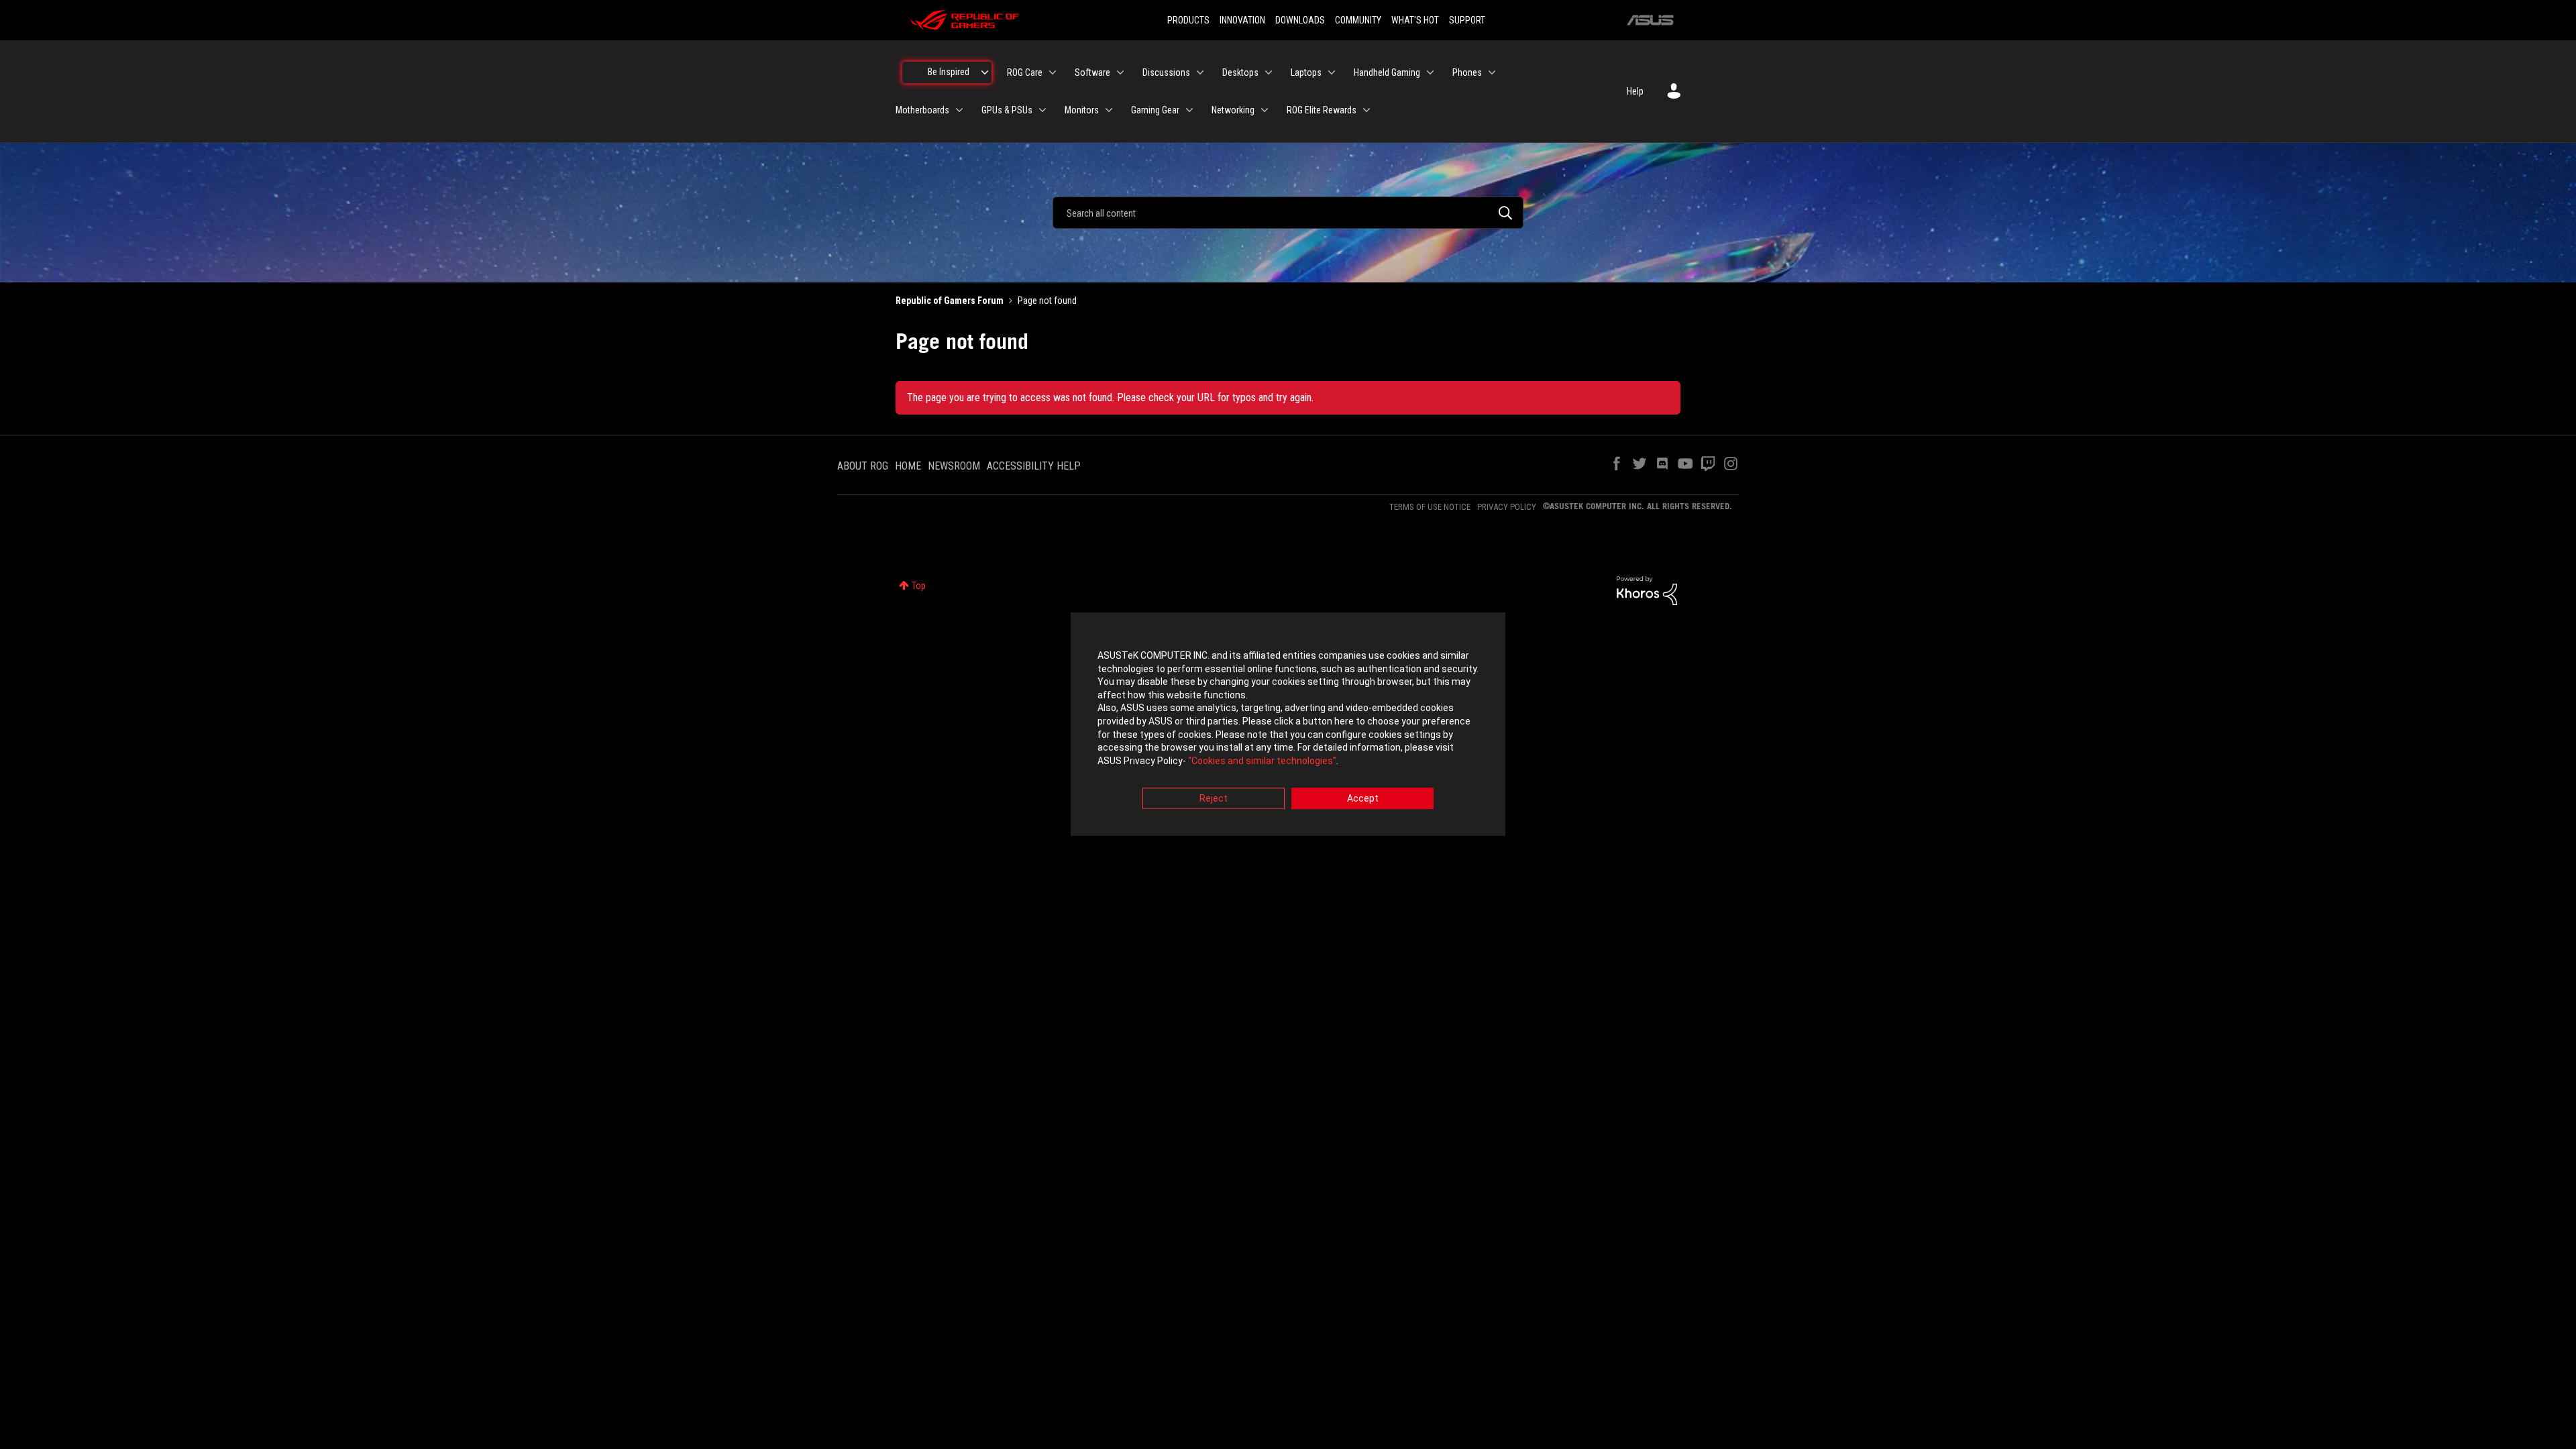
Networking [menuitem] (1233, 110)
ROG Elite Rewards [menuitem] (1322, 110)
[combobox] (1288, 213)
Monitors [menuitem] (1082, 110)
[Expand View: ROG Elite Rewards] (1366, 110)
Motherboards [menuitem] (922, 110)
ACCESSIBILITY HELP (1034, 466)
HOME (908, 466)
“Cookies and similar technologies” (1262, 761)
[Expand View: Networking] (1265, 110)
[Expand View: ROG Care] (1053, 72)
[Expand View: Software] (1120, 72)
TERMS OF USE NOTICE (1430, 507)
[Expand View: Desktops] (1269, 72)
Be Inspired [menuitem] (949, 72)
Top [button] (919, 586)
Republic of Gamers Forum (950, 301)
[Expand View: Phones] (1492, 72)
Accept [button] (1363, 799)
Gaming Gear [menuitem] (1155, 110)
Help (1635, 91)
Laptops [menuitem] (1306, 72)
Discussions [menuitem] (1166, 72)
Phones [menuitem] (1467, 72)
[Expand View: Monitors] (1109, 110)
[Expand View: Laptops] (1332, 72)
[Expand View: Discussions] (1200, 72)
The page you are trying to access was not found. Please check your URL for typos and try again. (1110, 397)
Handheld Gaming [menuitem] (1387, 72)
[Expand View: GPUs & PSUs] (1042, 110)
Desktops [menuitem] (1240, 72)
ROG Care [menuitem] (1025, 72)
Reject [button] (1214, 799)
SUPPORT (1467, 20)
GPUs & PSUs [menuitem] (1007, 110)
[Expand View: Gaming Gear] (1189, 110)
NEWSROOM (954, 466)
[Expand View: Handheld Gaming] (1430, 72)
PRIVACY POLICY (1507, 507)
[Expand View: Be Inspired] (985, 72)
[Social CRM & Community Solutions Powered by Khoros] (1647, 590)
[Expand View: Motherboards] (959, 110)
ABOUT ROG (863, 466)
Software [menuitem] (1092, 72)
